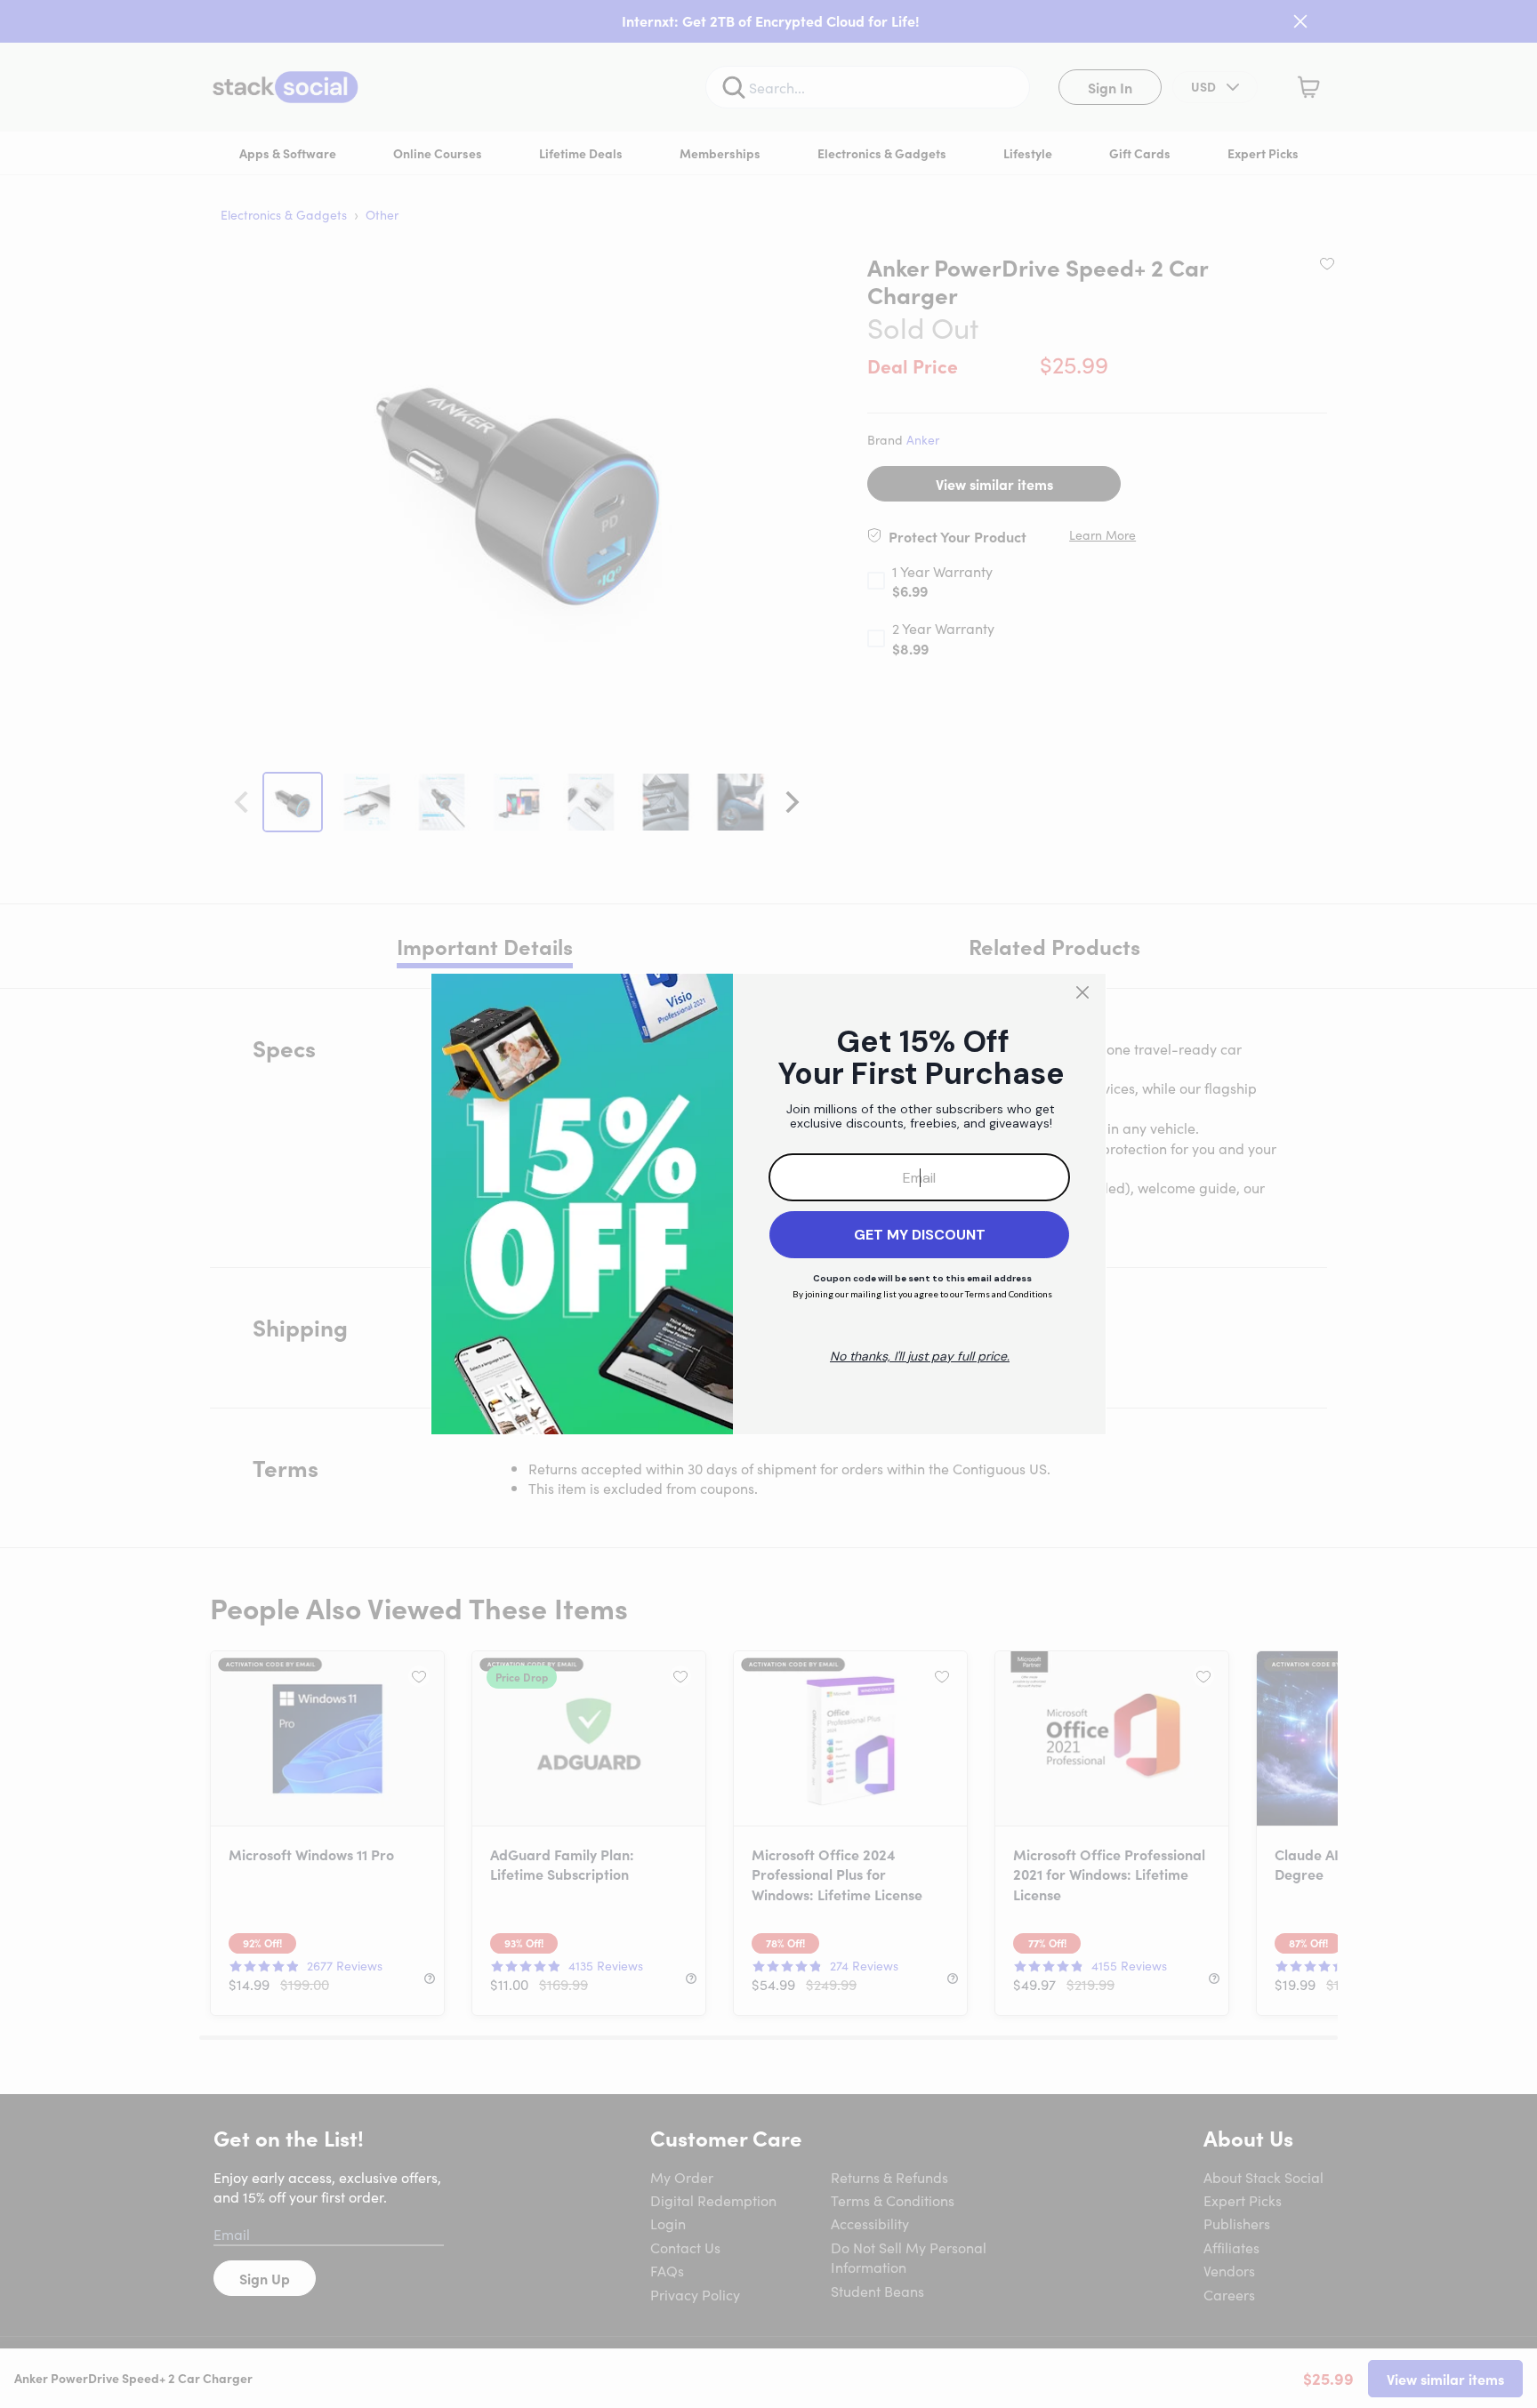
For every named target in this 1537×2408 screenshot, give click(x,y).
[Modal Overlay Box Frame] (768, 1204)
